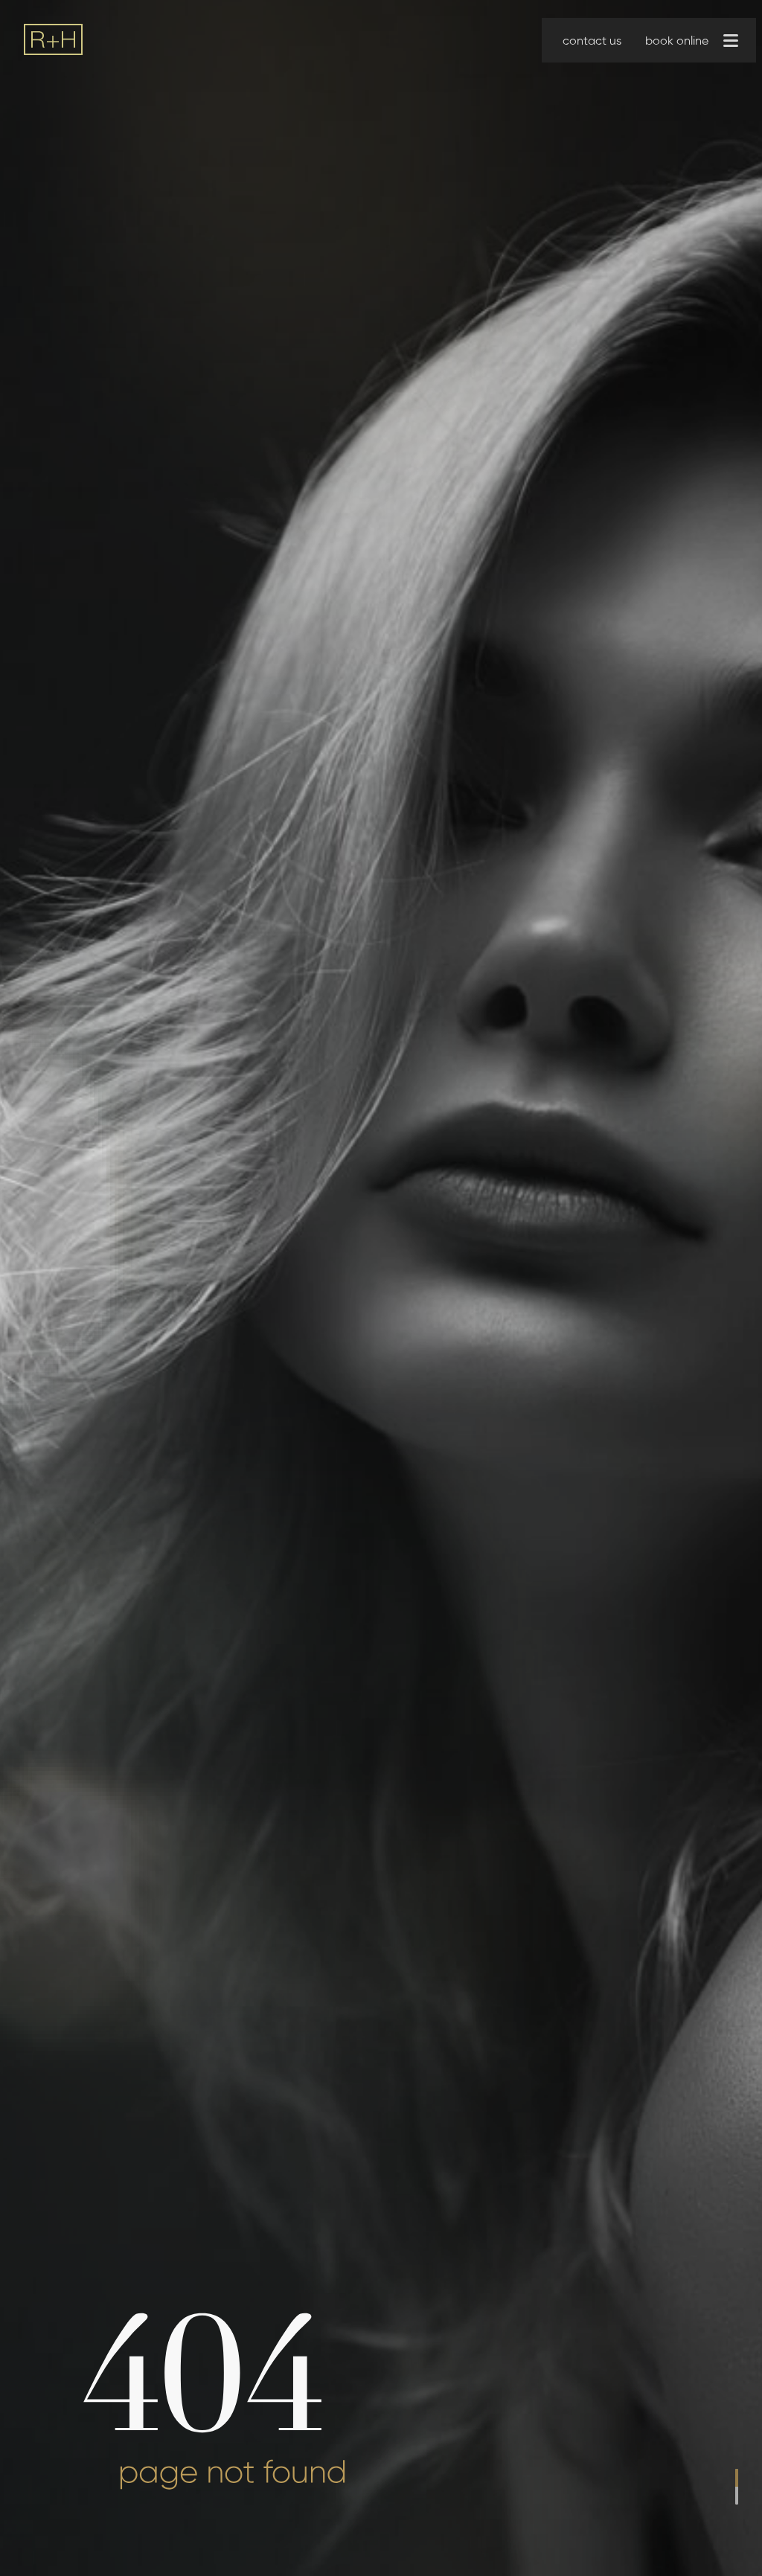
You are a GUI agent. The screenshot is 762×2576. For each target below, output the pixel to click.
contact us (592, 41)
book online (677, 41)
